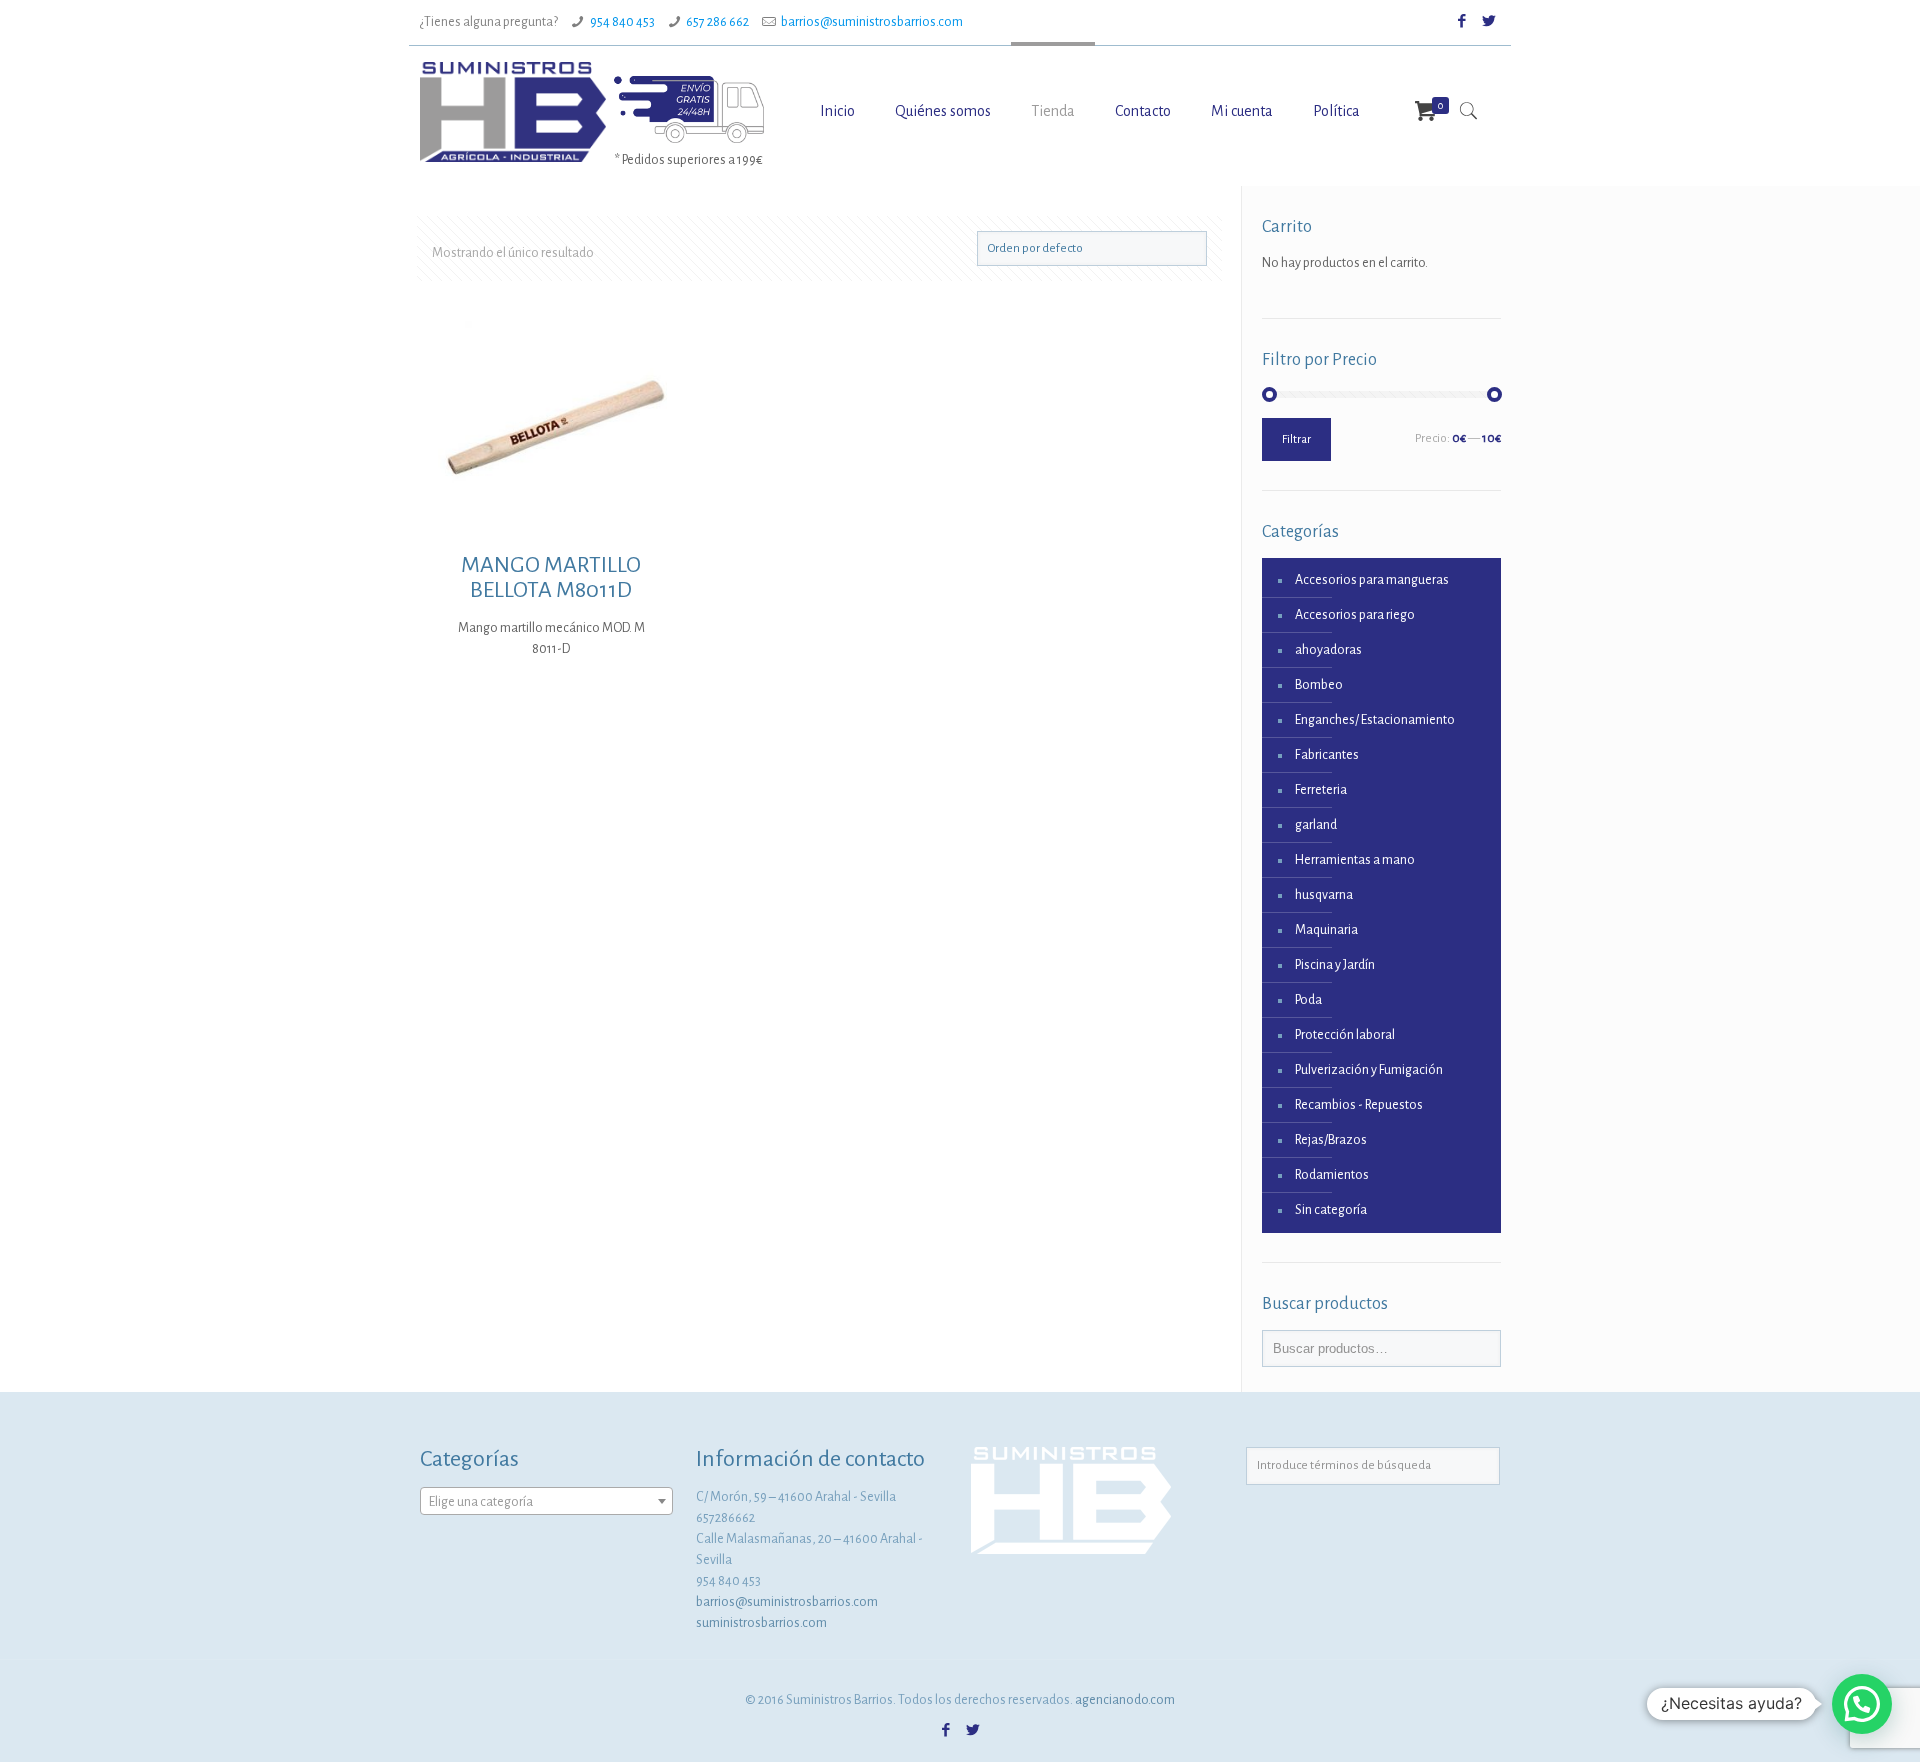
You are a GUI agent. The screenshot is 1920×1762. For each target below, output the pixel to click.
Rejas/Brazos (1331, 1140)
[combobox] (546, 1501)
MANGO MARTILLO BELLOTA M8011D (551, 577)
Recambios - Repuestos (1359, 1105)
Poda (1308, 1000)
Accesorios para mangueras (1372, 580)
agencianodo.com (1125, 1700)
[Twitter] (1489, 21)
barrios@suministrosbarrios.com (872, 22)
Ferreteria (1321, 790)
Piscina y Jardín (1335, 965)
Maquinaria (1326, 930)
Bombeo (1319, 685)
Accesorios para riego (1355, 615)
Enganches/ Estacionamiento (1375, 720)
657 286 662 (717, 22)
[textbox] (546, 1502)
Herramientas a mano (1355, 860)
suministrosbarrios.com (761, 1623)
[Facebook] (1462, 21)
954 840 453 (622, 22)
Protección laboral (1345, 1035)
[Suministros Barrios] (513, 111)
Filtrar (1296, 439)
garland (1316, 825)
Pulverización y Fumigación (1369, 1070)
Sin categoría (1331, 1210)
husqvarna (1324, 895)
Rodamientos (1332, 1175)
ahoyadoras (1328, 650)
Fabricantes (1327, 755)
